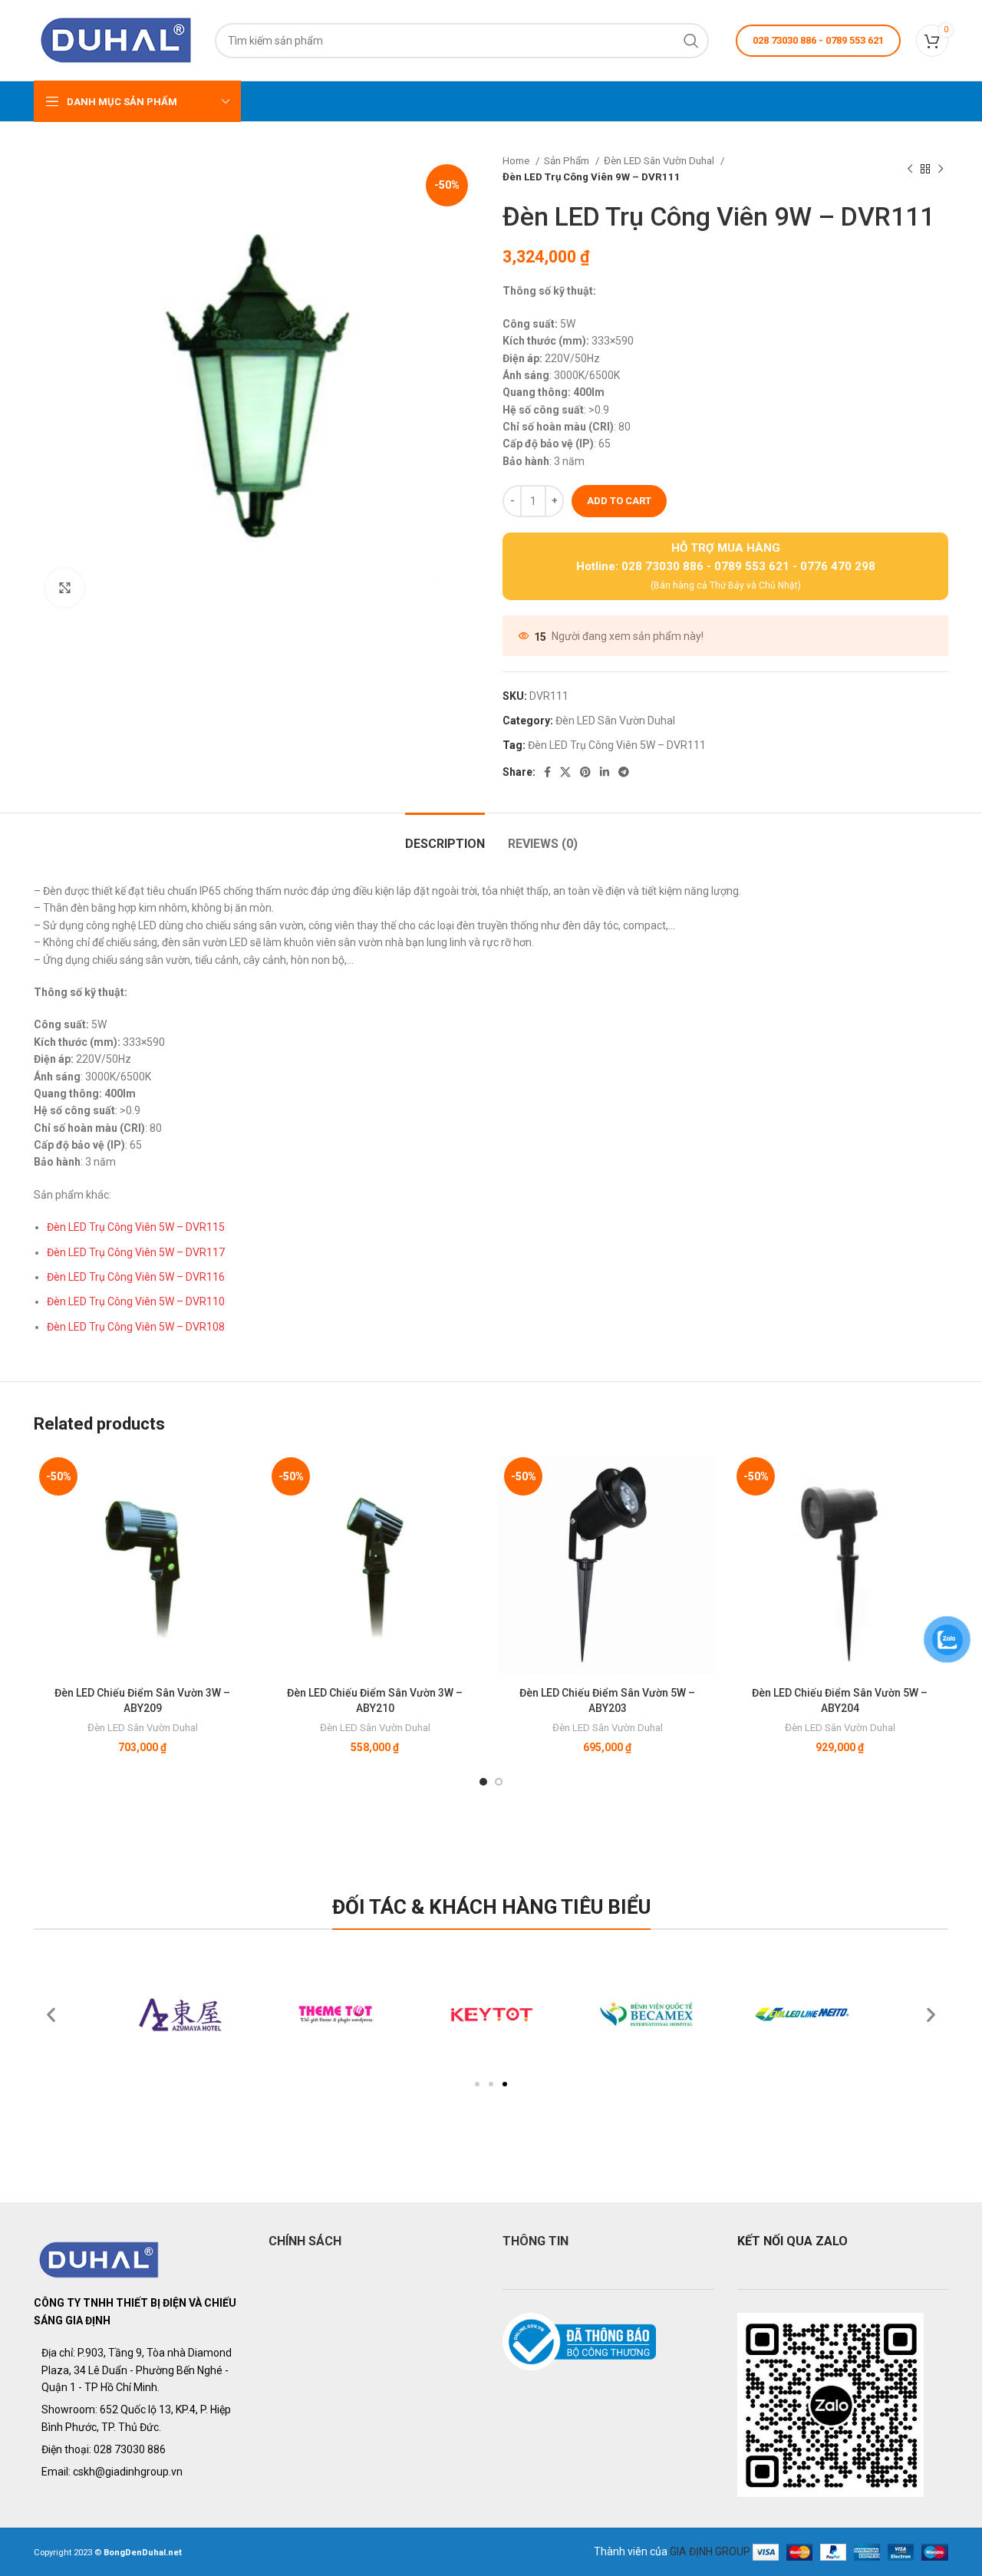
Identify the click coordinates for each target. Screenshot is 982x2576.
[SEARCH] (691, 41)
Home (517, 161)
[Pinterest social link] (585, 772)
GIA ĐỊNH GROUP (710, 2551)
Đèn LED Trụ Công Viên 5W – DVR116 (136, 1277)
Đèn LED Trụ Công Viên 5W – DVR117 (136, 1252)
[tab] (445, 836)
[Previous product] (910, 169)
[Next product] (941, 169)
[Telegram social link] (624, 772)
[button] (477, 2084)
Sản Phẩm (568, 161)
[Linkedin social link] (605, 772)
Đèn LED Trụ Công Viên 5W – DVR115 (136, 1227)
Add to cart (619, 501)
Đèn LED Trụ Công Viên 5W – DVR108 (136, 1327)
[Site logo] (117, 39)
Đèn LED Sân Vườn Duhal (660, 161)
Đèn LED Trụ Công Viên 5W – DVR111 (617, 745)
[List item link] (140, 2449)
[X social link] (565, 772)
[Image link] (99, 2259)
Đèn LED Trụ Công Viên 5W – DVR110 (136, 1301)
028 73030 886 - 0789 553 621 (818, 40)
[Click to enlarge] (64, 588)
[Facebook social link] (547, 772)
